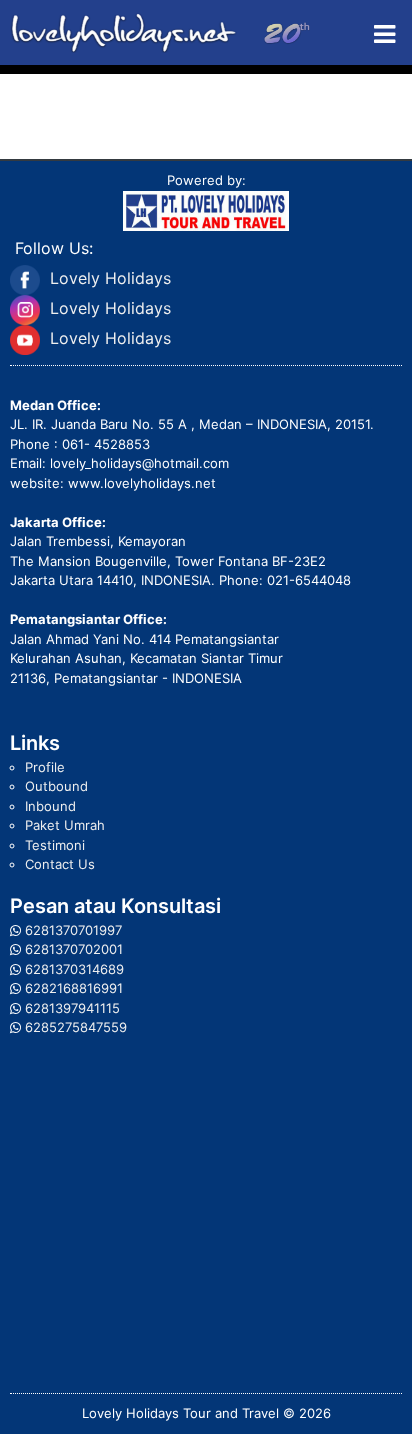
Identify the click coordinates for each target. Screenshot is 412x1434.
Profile (45, 767)
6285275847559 (76, 1027)
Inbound (50, 806)
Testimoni (55, 845)
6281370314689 (74, 969)
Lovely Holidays (110, 278)
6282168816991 (74, 988)
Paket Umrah (65, 825)
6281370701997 (73, 930)
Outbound (56, 786)
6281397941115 (72, 1008)
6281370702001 (74, 949)
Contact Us (60, 864)
